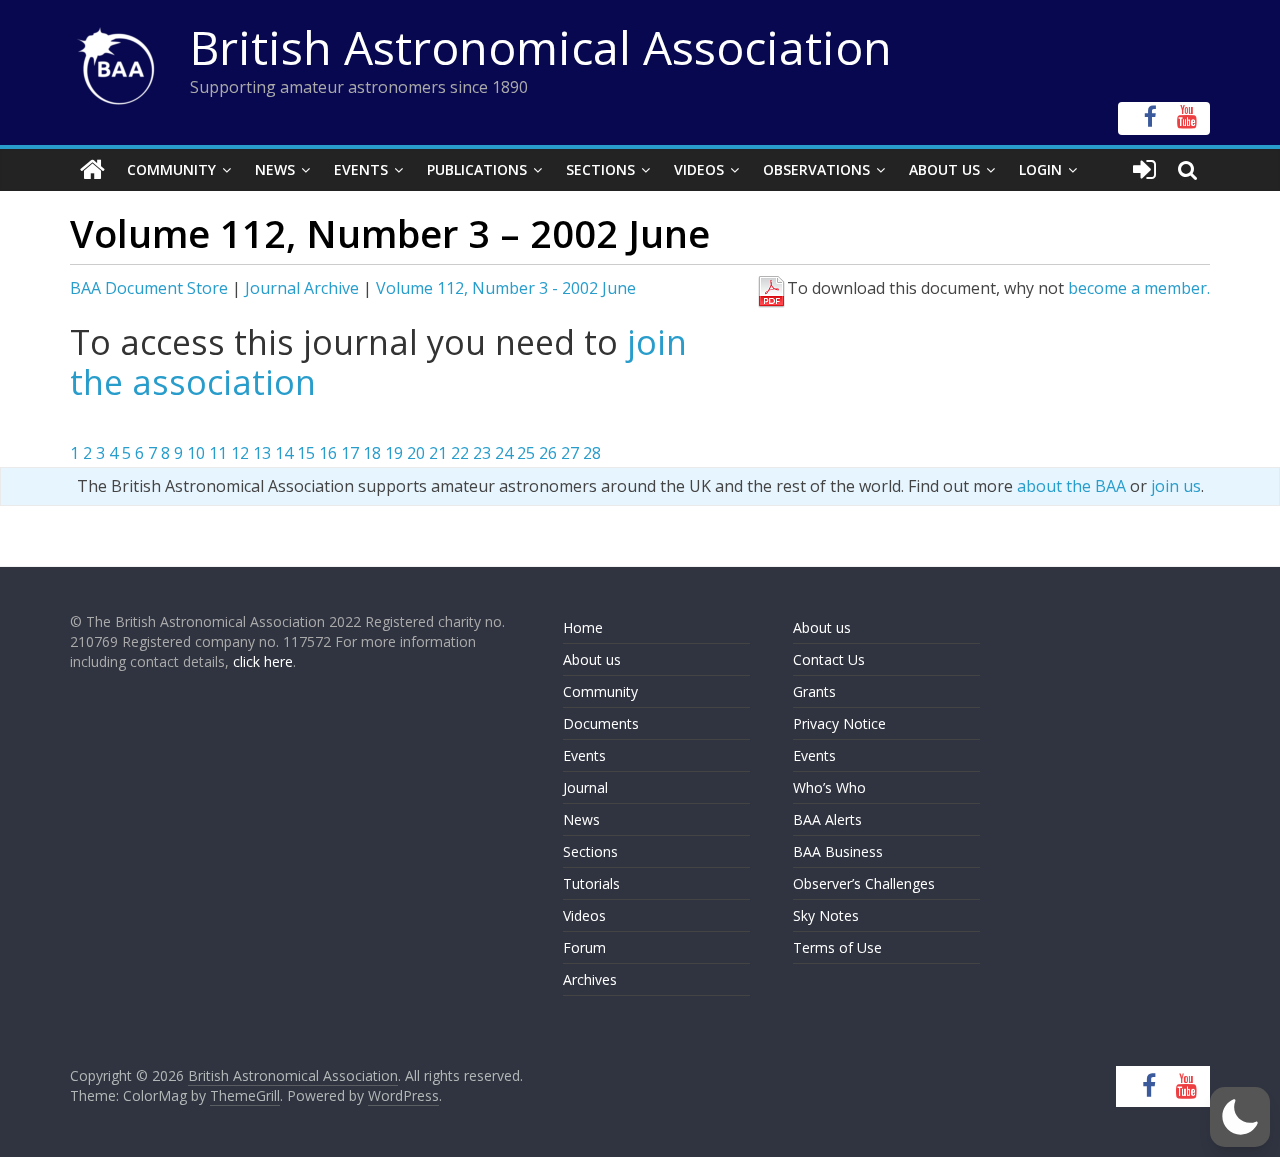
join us (1176, 486)
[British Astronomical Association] (92, 170)
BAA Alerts (827, 819)
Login (1040, 169)
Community (171, 169)
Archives (590, 979)
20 (416, 453)
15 (306, 453)
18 (372, 453)
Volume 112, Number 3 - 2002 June (506, 288)
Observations (816, 169)
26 (548, 453)
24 (504, 453)
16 (328, 453)
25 (526, 453)
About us (592, 659)
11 (218, 453)
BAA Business (838, 851)
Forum (584, 947)
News (275, 169)
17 (350, 453)
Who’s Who (829, 787)
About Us (944, 169)
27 (570, 453)
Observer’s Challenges (864, 883)
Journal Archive (302, 288)
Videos (699, 169)
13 (262, 453)
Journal (585, 787)
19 (394, 453)
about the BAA (1071, 486)
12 (240, 453)
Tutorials (591, 883)
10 (196, 453)
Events (361, 169)
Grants (814, 691)
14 (284, 453)
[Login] (1144, 170)
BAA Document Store (149, 288)
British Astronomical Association (541, 47)
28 (592, 453)
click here (263, 661)
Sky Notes (826, 915)
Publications (477, 169)
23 (482, 453)
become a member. (1139, 288)
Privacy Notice (839, 723)
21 (438, 453)
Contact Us (829, 659)
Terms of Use (837, 947)
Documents (601, 723)
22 (460, 453)
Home (583, 627)
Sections (600, 169)
